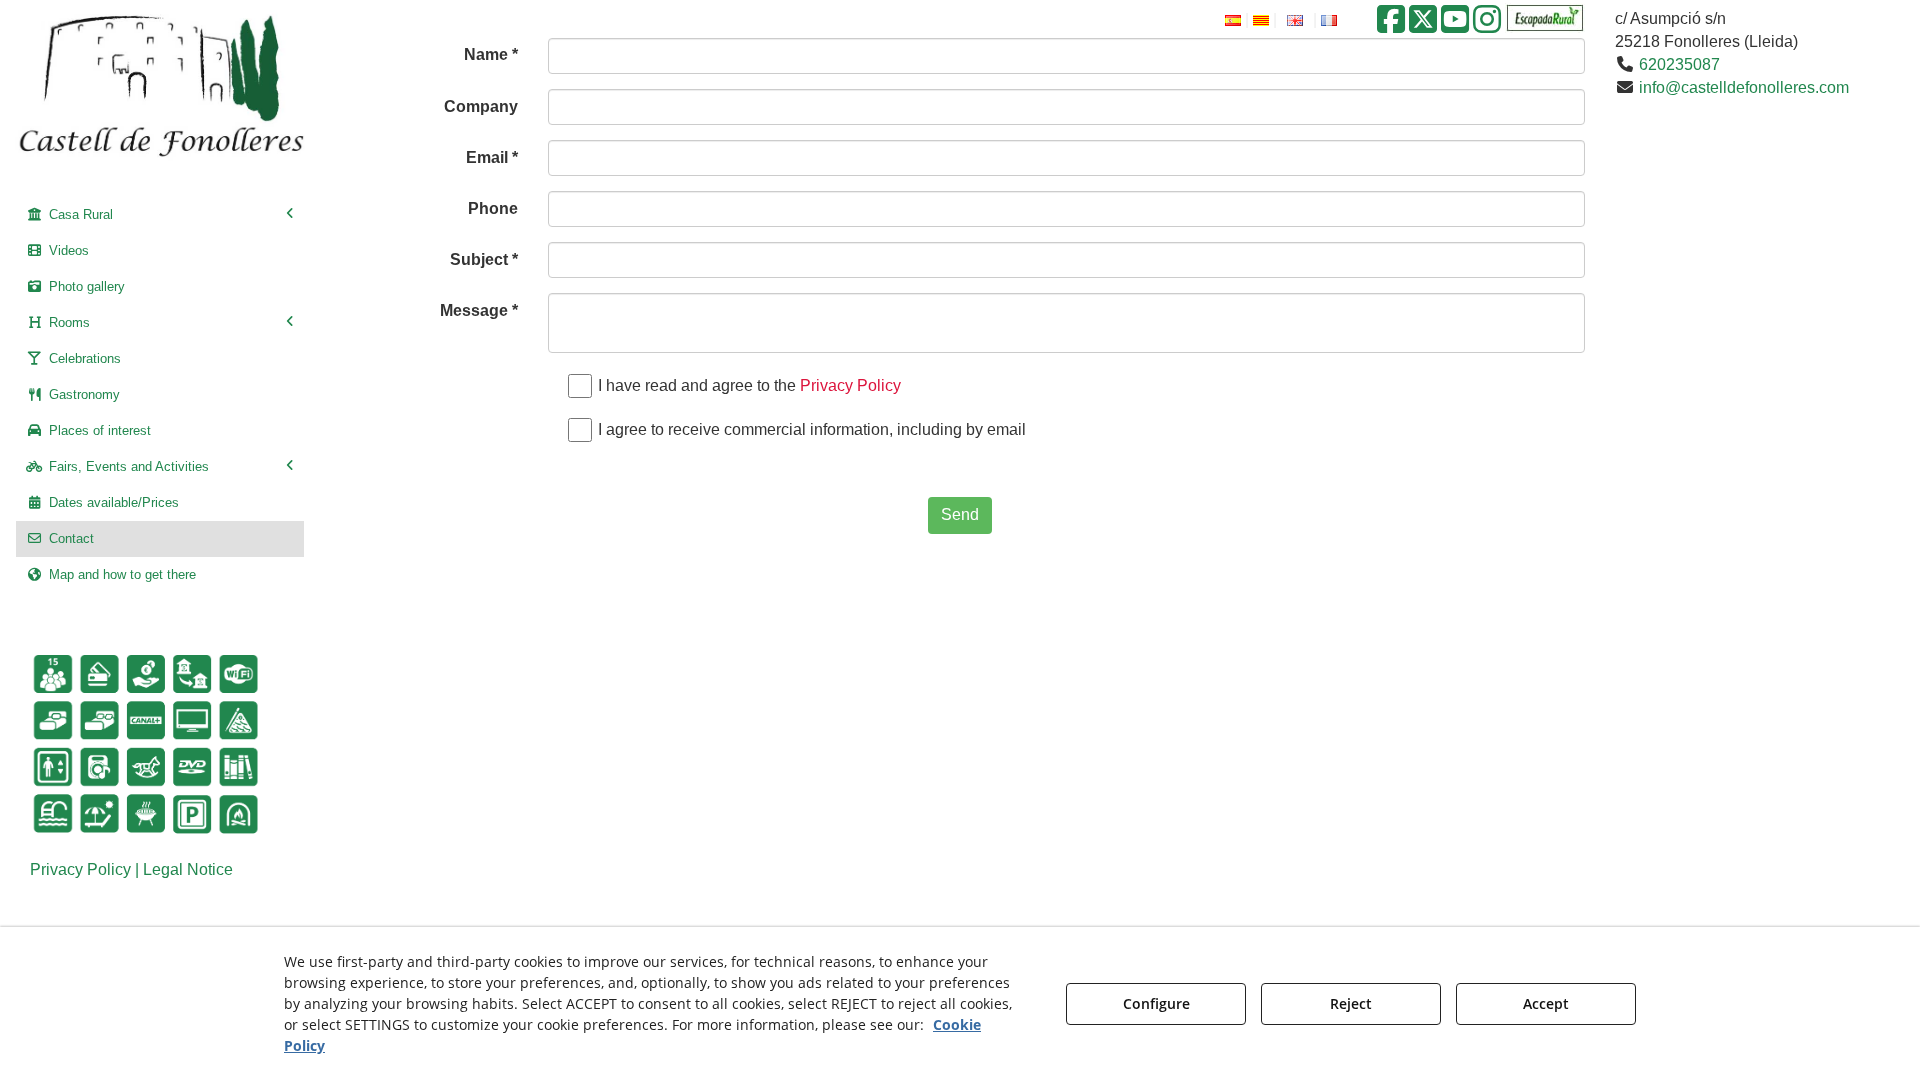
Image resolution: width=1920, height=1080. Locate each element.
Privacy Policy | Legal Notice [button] (131, 869)
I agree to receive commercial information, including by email (812, 429)
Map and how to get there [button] (120, 574)
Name (491, 54)
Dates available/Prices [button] (112, 502)
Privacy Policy (850, 385)
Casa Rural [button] (79, 214)
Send (960, 514)
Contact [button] (69, 538)
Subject (484, 259)
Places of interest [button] (98, 430)
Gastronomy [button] (82, 394)
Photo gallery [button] (85, 286)
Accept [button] (1546, 1003)
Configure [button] (1156, 1003)
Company (481, 106)
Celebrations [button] (83, 358)
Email (492, 157)
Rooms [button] (67, 322)
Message (479, 310)
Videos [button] (67, 250)
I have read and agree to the (749, 385)
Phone (493, 208)
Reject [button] (1351, 1003)
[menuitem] (160, 215)
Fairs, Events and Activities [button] (127, 466)
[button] (1391, 25)
